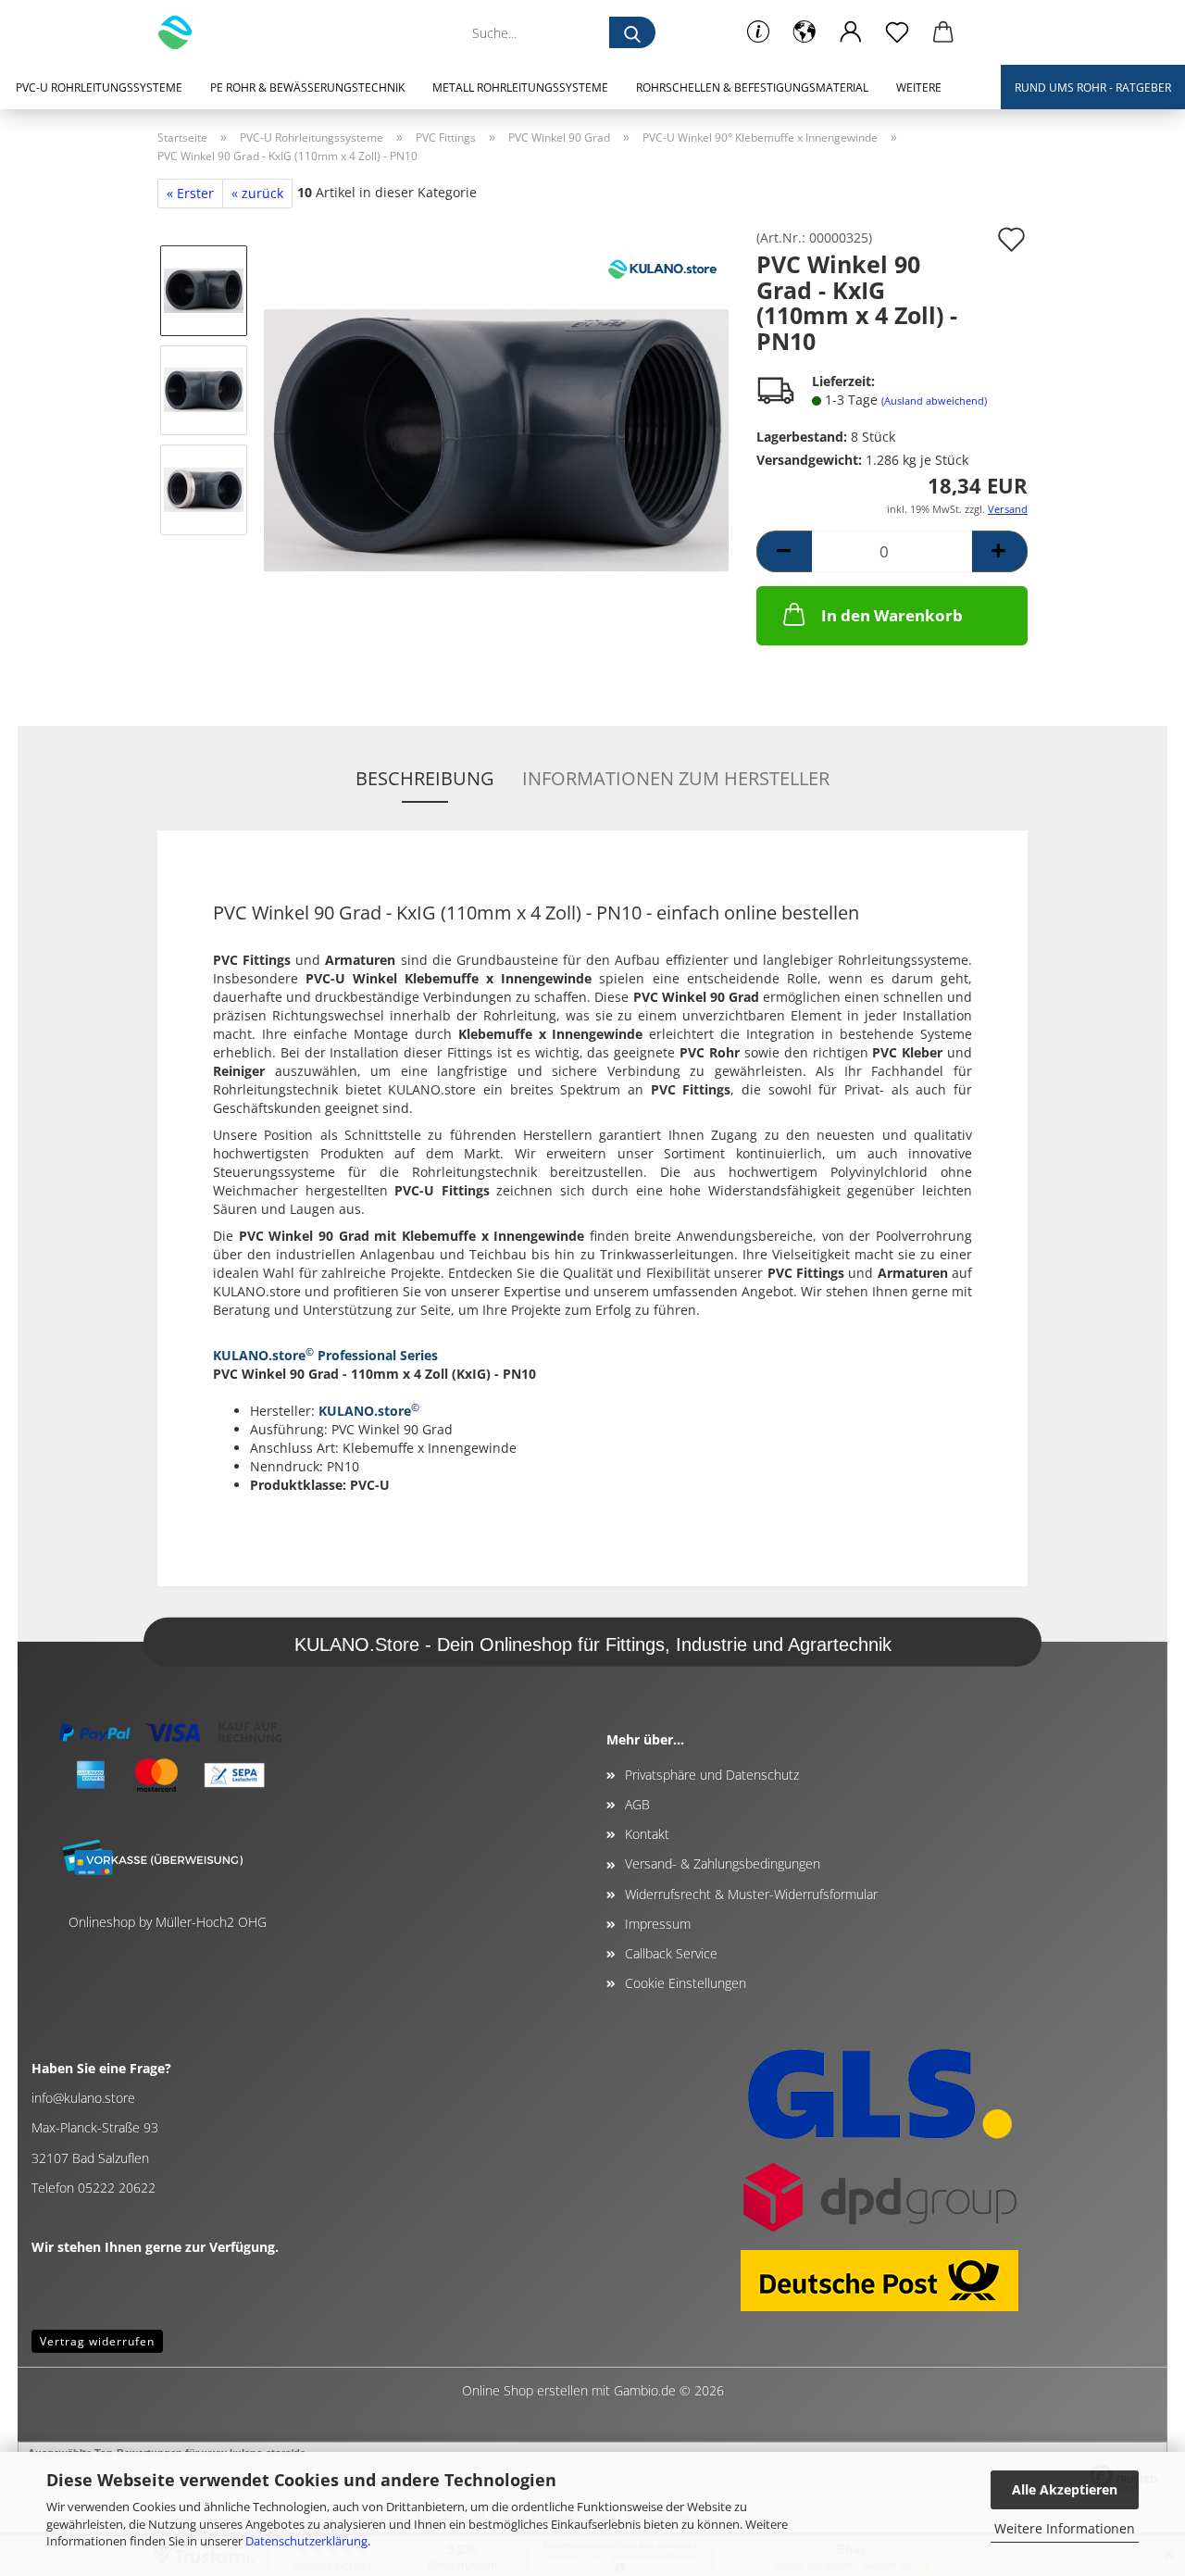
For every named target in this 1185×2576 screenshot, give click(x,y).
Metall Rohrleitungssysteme (520, 88)
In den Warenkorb (892, 615)
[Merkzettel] (897, 32)
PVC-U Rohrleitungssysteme (99, 88)
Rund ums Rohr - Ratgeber (1093, 88)
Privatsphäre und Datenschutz (712, 1775)
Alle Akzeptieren (1065, 2489)
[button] (805, 32)
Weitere (919, 88)
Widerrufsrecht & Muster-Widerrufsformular (751, 1894)
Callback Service (671, 1953)
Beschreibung (425, 778)
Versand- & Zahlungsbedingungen (723, 1863)
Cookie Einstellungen (686, 1983)
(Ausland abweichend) (934, 400)
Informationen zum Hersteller (676, 778)
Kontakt (647, 1834)
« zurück (257, 193)
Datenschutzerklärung (306, 2541)
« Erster (190, 193)
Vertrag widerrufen (97, 2341)
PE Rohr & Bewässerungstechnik (307, 88)
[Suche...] (632, 32)
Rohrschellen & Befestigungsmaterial (752, 88)
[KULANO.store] (182, 32)
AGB (637, 1804)
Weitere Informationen (1065, 2528)
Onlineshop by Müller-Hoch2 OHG (168, 1922)
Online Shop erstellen (525, 2390)
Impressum (658, 1924)
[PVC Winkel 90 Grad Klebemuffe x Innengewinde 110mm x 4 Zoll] (496, 438)
